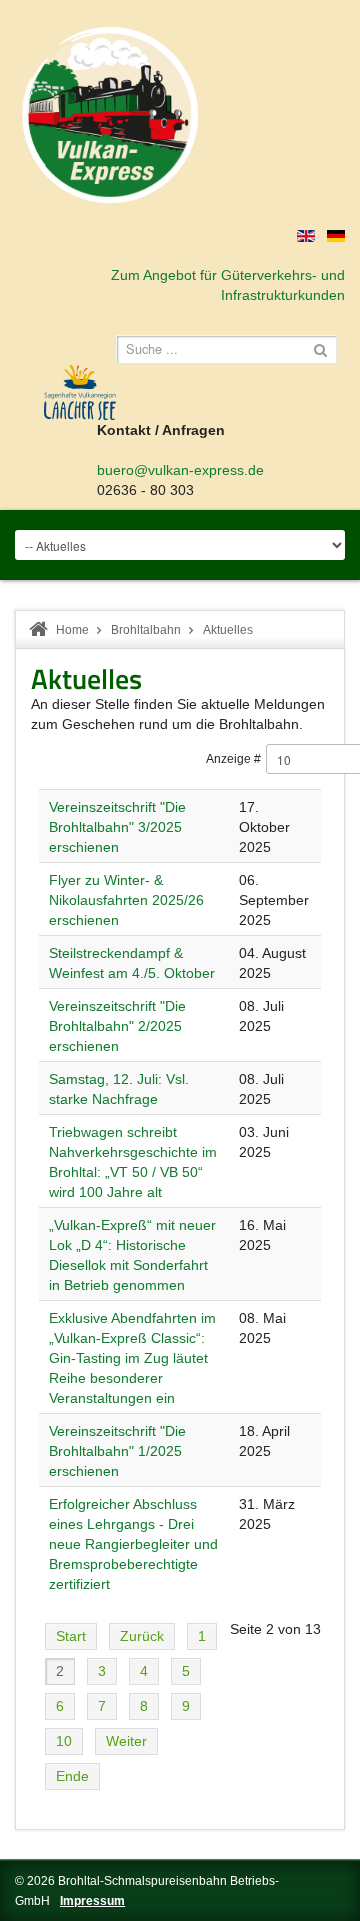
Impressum (92, 1901)
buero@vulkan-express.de (180, 470)
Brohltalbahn (146, 630)
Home (72, 630)
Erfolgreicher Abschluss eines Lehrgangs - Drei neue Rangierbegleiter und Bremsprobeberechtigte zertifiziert (133, 1544)
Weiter (126, 1741)
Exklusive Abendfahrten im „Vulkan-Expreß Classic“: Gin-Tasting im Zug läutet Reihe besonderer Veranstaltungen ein (132, 1358)
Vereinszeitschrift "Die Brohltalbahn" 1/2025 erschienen (117, 1451)
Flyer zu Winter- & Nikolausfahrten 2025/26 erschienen (126, 900)
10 (64, 1741)
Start (71, 1636)
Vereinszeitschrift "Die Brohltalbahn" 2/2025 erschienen (117, 1026)
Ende (72, 1776)
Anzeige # (233, 759)
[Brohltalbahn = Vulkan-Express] (110, 115)
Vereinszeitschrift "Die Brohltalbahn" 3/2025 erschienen (117, 827)
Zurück (142, 1636)
